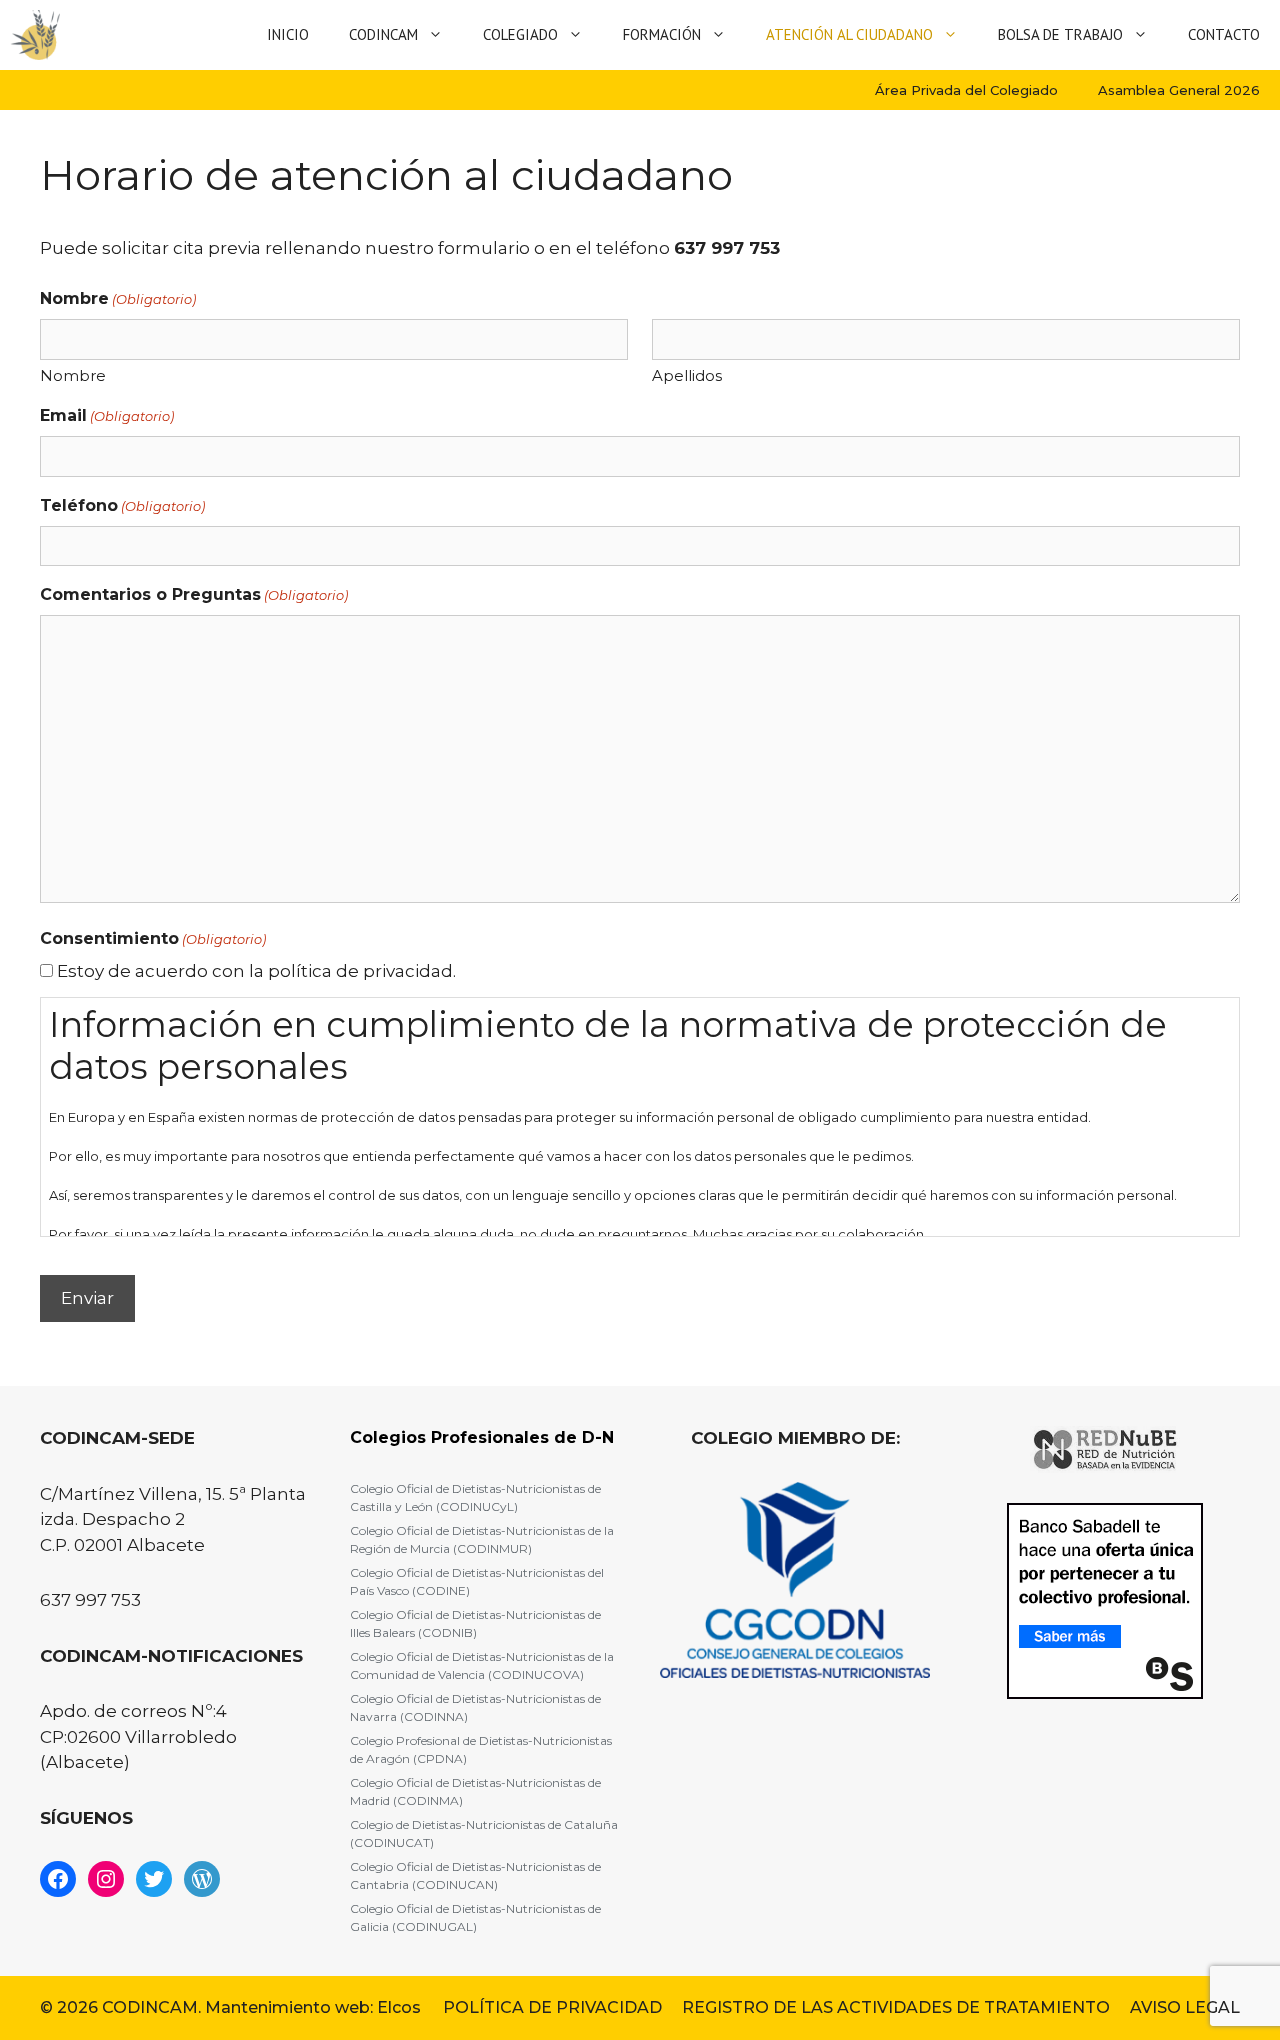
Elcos (399, 2007)
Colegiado (520, 34)
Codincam (383, 34)
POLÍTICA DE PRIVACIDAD (552, 2007)
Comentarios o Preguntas (194, 594)
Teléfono (122, 505)
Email (107, 415)
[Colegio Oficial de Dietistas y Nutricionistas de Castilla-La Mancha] (35, 35)
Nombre (73, 375)
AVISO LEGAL (1185, 2007)
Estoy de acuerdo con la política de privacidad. (256, 971)
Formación (662, 34)
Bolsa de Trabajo (1060, 34)
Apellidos (687, 375)
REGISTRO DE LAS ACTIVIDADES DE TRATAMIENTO (896, 2007)
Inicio (288, 34)
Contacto (1224, 34)
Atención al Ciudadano (849, 34)
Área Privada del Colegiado (966, 90)
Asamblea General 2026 (1179, 90)
